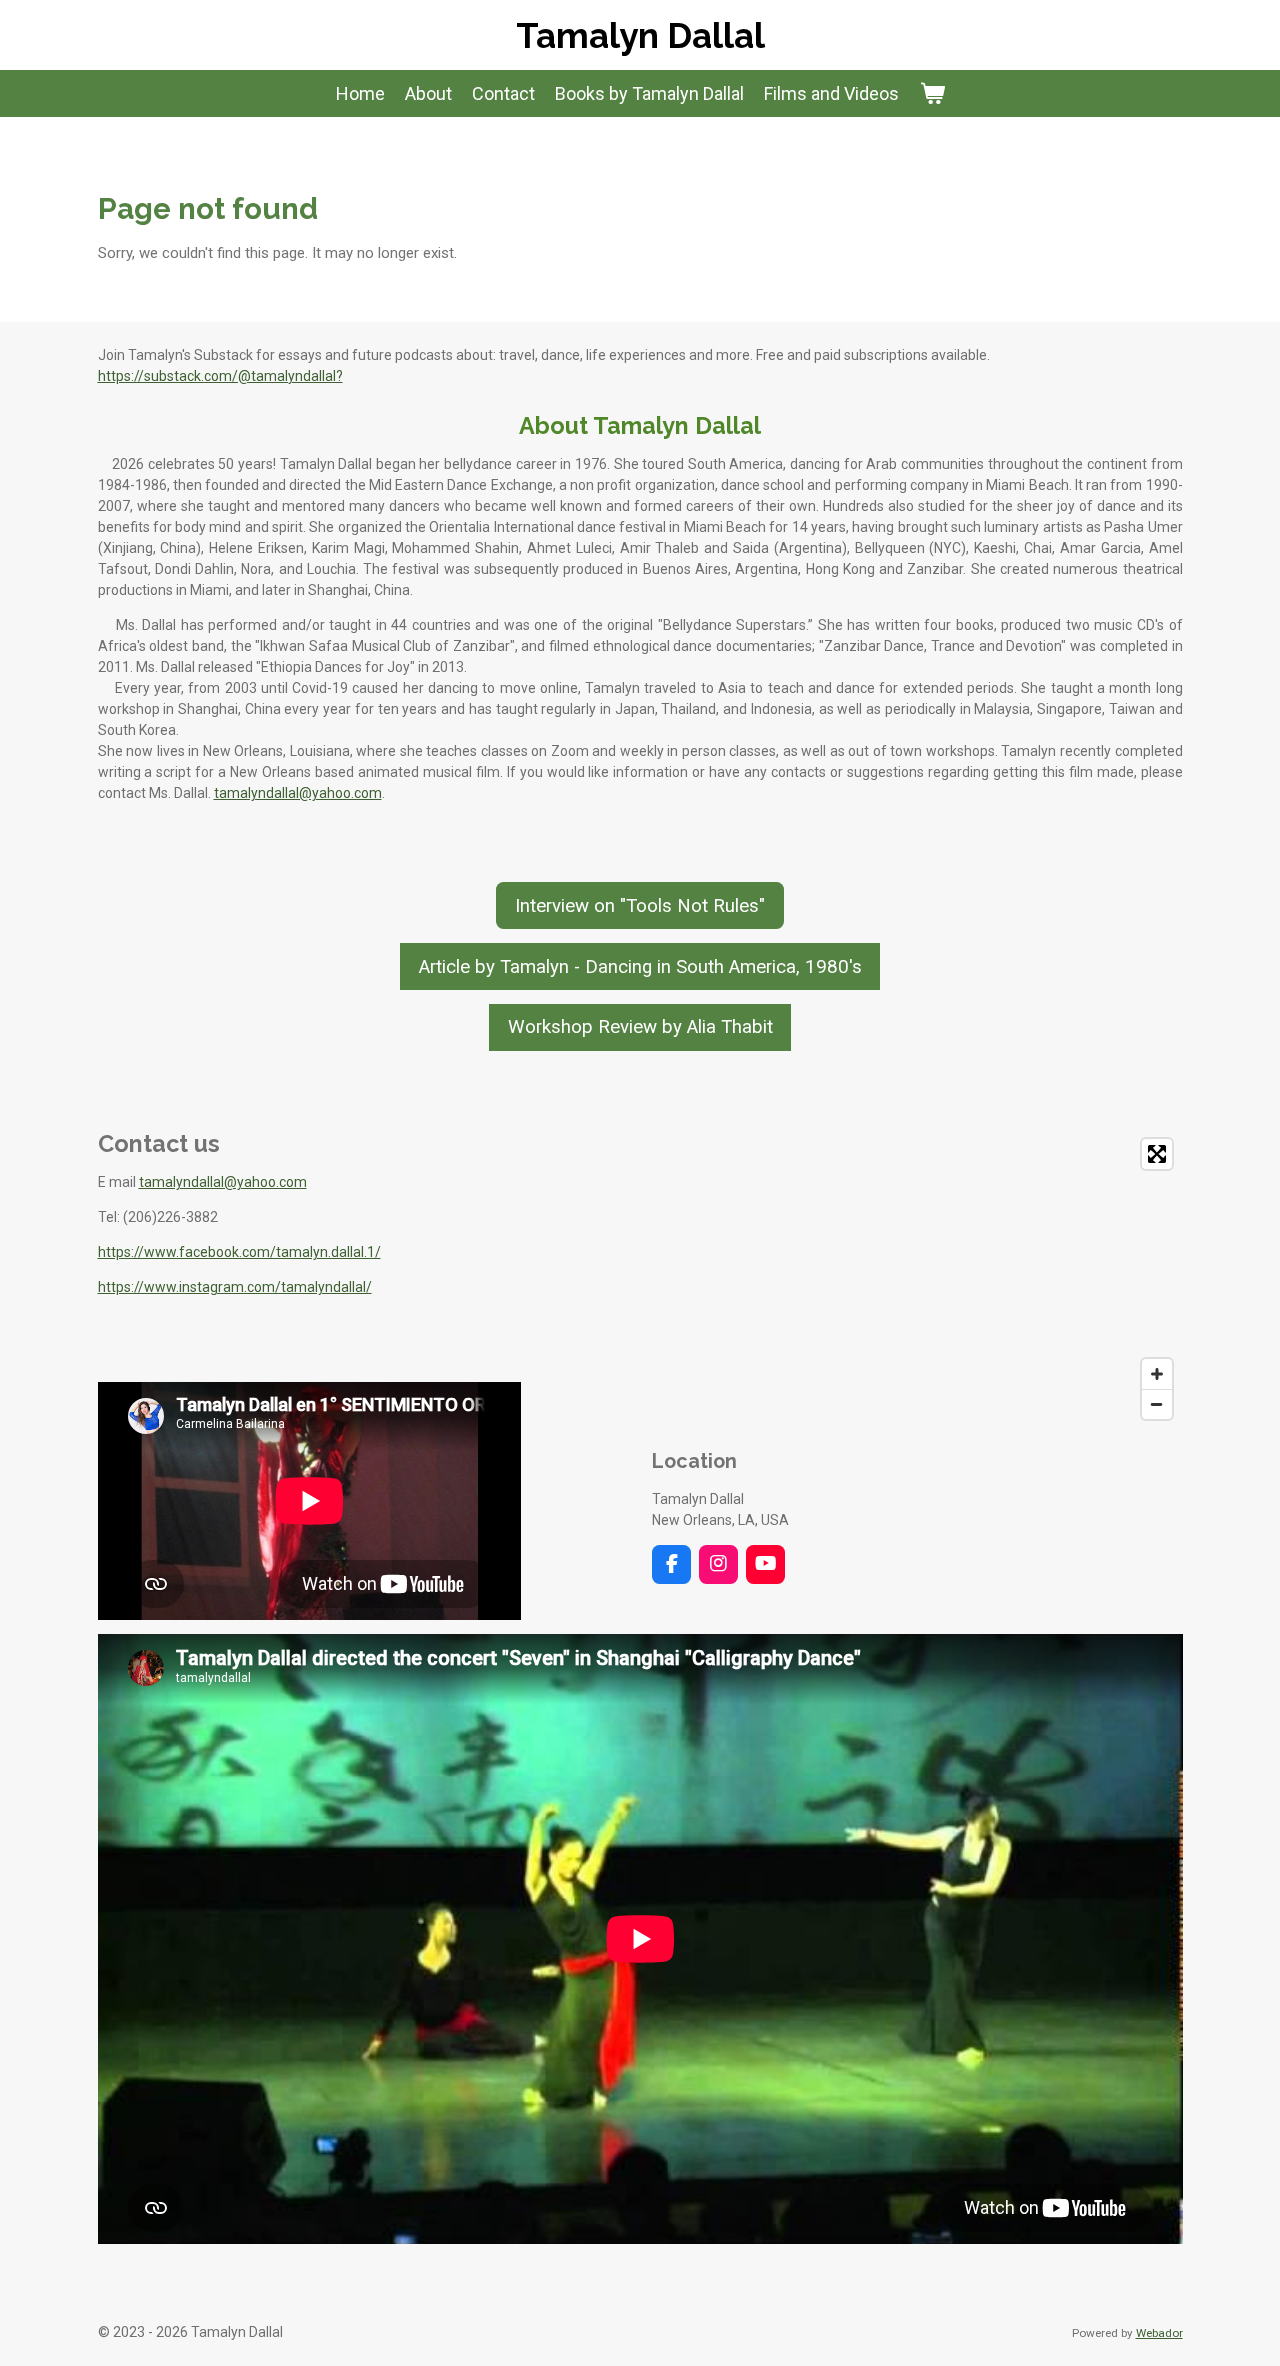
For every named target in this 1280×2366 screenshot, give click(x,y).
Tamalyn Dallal (640, 35)
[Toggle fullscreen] (1157, 1154)
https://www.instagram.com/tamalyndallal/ (235, 1287)
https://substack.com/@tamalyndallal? (220, 376)
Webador (1159, 2333)
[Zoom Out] (1157, 1404)
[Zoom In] (1157, 1374)
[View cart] (931, 93)
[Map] (917, 1279)
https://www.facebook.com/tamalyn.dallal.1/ (239, 1252)
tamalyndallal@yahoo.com (298, 793)
